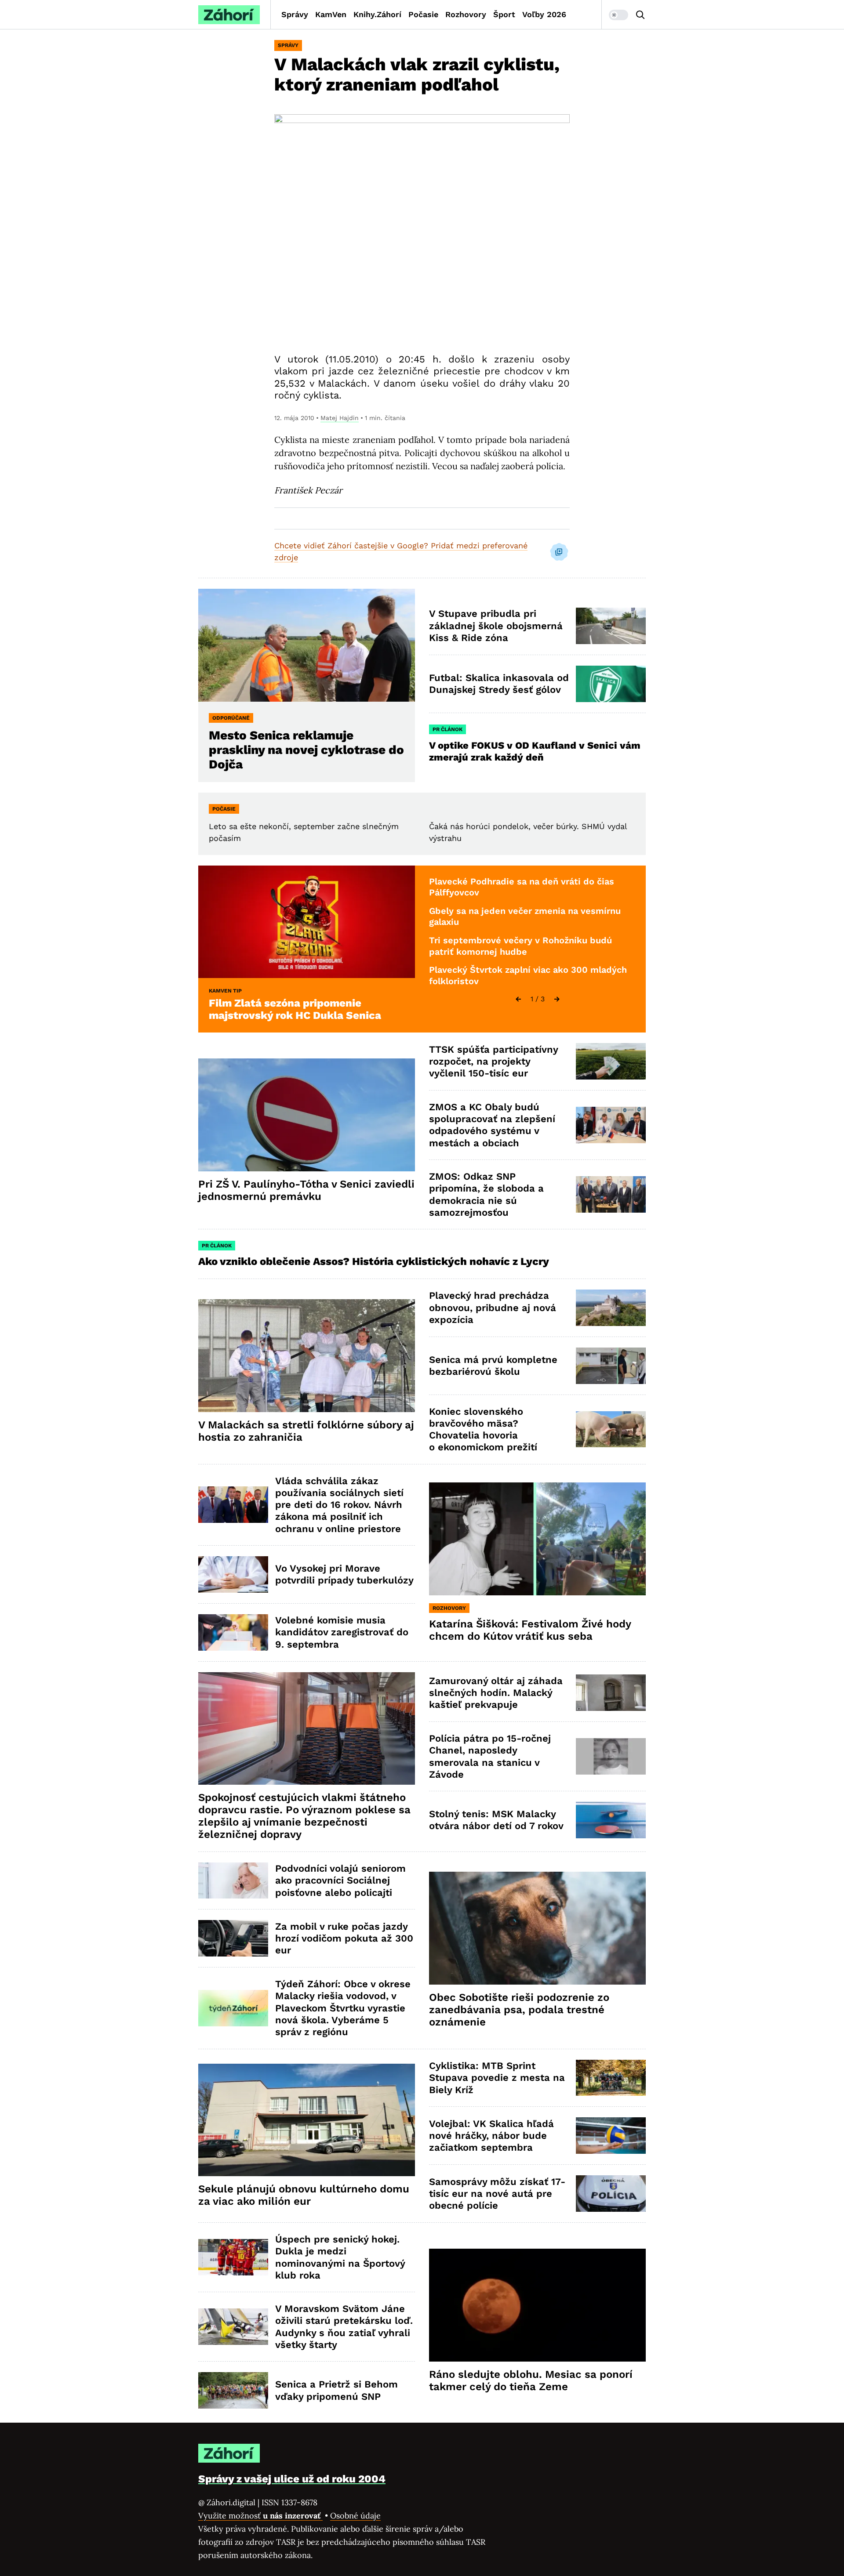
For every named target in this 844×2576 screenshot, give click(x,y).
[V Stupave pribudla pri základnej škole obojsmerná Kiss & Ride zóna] (611, 626)
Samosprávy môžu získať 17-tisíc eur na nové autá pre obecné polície (497, 2194)
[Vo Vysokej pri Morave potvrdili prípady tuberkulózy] (233, 1574)
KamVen (331, 14)
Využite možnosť (260, 2516)
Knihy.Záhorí (377, 14)
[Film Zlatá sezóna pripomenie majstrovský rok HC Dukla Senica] (307, 922)
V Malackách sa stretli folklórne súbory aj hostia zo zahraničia (306, 1431)
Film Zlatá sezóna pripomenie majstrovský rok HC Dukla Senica (295, 1009)
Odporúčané (231, 718)
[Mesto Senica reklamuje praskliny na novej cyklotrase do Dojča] (307, 645)
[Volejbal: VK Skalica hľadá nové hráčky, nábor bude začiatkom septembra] (611, 2136)
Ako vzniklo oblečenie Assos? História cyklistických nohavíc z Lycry (374, 1261)
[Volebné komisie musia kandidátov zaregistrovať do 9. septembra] (233, 1632)
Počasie (423, 14)
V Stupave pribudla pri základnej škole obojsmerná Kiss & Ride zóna (496, 626)
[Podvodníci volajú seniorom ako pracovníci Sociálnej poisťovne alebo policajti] (233, 1881)
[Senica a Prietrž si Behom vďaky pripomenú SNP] (233, 2390)
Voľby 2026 (544, 14)
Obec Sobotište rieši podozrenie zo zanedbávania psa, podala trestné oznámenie (519, 2010)
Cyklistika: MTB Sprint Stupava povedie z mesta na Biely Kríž (497, 2078)
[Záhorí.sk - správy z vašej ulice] (229, 15)
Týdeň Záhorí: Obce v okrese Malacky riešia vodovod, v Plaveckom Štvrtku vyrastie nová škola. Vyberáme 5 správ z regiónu (343, 2008)
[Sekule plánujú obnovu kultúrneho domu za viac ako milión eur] (307, 2120)
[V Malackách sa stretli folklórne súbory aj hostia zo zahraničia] (307, 1356)
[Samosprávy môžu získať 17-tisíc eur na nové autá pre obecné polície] (611, 2194)
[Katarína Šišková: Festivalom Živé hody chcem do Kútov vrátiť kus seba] (537, 1539)
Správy (295, 14)
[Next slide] (557, 999)
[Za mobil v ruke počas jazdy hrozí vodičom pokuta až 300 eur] (233, 1938)
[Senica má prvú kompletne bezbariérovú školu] (611, 1366)
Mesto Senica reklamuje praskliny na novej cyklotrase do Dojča (306, 750)
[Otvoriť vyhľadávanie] (640, 15)
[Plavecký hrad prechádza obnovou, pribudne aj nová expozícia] (611, 1308)
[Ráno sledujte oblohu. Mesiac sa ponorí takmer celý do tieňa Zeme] (537, 2305)
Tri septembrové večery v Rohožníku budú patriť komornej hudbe (520, 946)
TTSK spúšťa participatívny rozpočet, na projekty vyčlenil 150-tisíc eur (494, 1062)
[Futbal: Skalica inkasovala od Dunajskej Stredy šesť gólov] (611, 684)
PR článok (447, 729)
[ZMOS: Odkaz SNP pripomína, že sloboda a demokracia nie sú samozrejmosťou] (611, 1194)
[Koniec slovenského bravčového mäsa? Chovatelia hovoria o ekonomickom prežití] (611, 1429)
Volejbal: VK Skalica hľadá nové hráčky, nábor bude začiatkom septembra (491, 2136)
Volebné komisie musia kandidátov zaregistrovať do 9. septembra (342, 1632)
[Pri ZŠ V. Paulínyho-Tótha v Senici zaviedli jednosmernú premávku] (307, 1115)
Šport (504, 14)
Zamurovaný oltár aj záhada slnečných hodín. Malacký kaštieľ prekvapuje (496, 1693)
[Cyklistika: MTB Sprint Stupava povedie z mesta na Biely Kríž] (611, 2078)
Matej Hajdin (340, 418)
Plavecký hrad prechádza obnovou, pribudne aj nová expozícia (493, 1308)
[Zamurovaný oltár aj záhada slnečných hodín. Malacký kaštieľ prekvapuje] (611, 1693)
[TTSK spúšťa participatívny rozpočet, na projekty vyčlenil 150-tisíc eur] (611, 1061)
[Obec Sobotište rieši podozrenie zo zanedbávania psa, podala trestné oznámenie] (537, 1928)
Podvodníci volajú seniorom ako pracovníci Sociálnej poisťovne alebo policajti (340, 1880)
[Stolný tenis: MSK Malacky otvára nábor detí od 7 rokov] (611, 1820)
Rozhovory (466, 14)
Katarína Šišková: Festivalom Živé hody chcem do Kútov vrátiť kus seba (530, 1630)
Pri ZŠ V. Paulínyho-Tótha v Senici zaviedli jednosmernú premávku (306, 1190)
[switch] (618, 15)
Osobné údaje (355, 2516)
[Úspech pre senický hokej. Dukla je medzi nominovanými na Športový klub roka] (233, 2257)
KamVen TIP (225, 991)
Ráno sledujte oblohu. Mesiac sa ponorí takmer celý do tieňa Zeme (531, 2380)
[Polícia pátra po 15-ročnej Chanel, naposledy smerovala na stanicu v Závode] (611, 1756)
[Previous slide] (518, 999)
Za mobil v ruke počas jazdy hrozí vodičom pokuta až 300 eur (344, 1938)
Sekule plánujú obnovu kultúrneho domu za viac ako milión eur (304, 2195)
